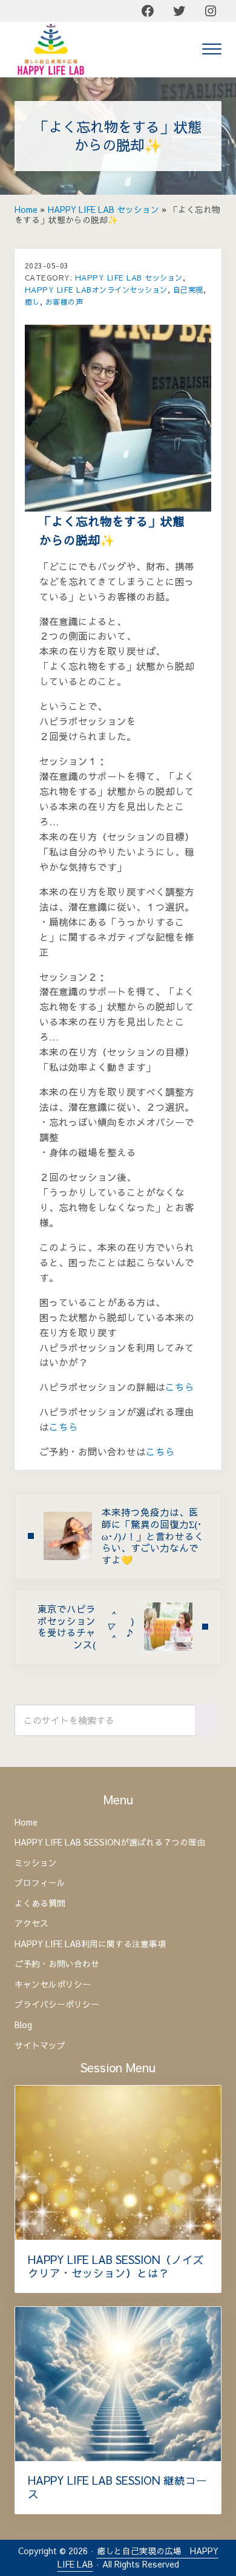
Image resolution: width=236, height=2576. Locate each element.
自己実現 (188, 289)
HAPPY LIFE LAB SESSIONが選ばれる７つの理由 (110, 1843)
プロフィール (40, 1883)
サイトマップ (40, 2046)
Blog (23, 2025)
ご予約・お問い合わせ (57, 1964)
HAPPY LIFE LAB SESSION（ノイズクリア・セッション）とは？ (116, 2266)
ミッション (36, 1863)
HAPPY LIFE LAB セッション (103, 210)
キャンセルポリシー (53, 1985)
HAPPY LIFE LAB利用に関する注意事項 (90, 1944)
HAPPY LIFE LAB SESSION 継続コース (117, 2487)
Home (26, 210)
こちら (180, 1387)
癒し (32, 301)
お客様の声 (64, 301)
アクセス (31, 1924)
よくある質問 (40, 1904)
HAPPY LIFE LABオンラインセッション (96, 289)
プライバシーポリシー (57, 2005)
